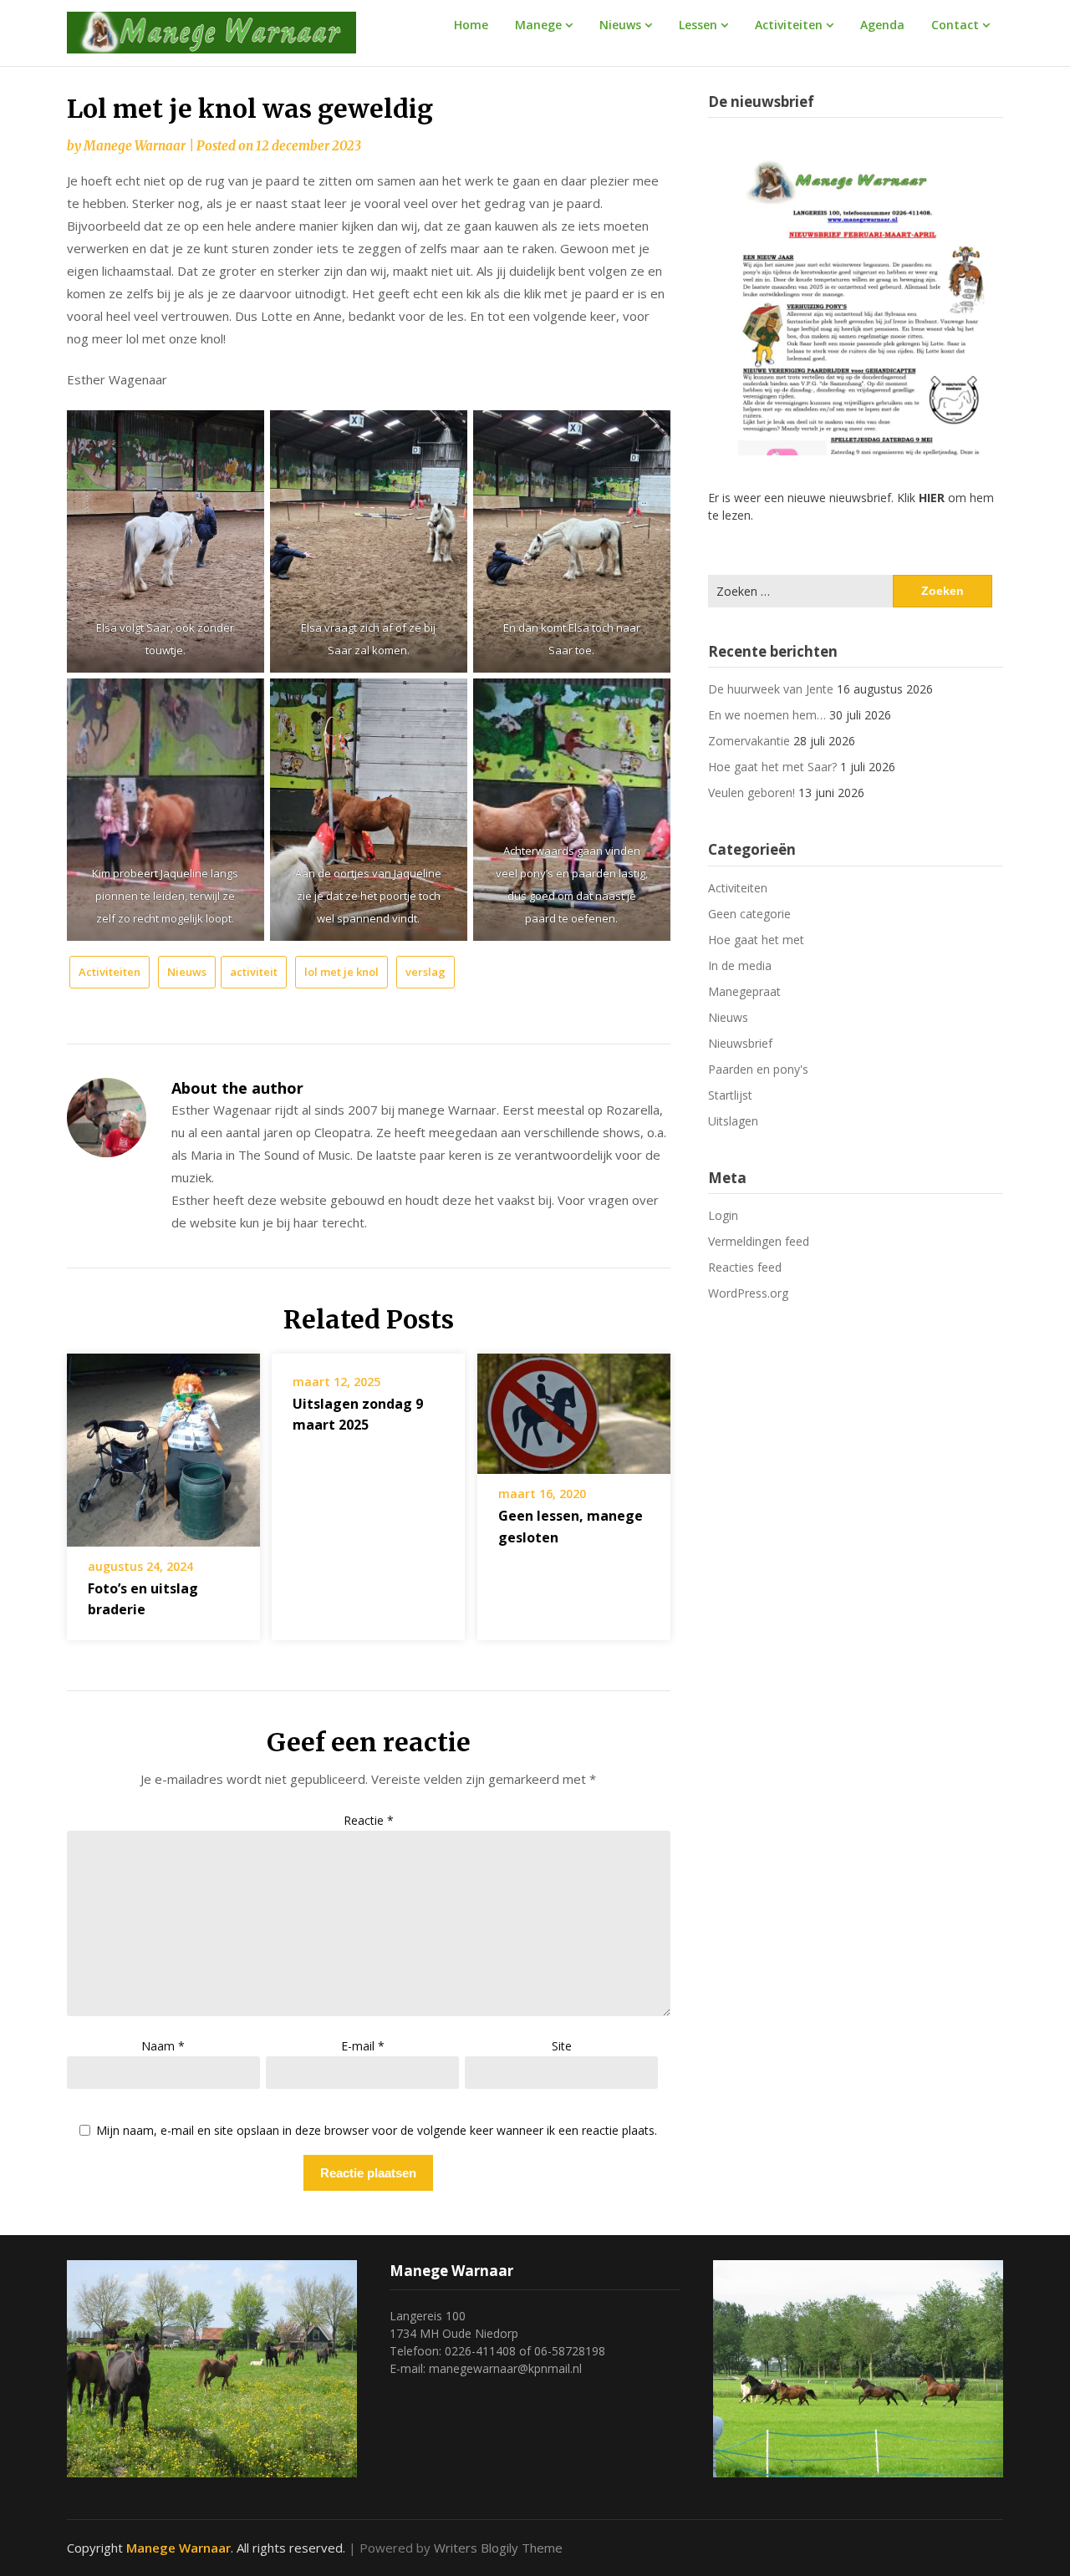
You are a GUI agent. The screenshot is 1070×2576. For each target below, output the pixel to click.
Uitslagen (733, 1121)
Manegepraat (744, 991)
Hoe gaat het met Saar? (772, 767)
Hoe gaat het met (756, 940)
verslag (425, 972)
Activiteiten (789, 25)
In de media (740, 965)
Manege (538, 25)
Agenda (882, 25)
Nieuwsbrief (740, 1043)
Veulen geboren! (752, 793)
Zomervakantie (749, 741)
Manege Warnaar (135, 146)
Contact (955, 25)
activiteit (254, 972)
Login (723, 1215)
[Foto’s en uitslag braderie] (163, 1445)
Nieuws (620, 25)
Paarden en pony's (758, 1069)
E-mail (363, 2046)
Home (471, 25)
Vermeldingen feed (759, 1241)
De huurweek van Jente (771, 689)
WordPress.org (748, 1293)
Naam (163, 2046)
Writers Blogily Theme (498, 2548)
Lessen (698, 25)
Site (562, 2046)
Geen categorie (749, 914)
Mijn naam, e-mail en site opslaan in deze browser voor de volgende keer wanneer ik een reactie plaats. (377, 2131)
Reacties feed (745, 1267)
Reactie (369, 1820)
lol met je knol (341, 972)
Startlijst (730, 1095)
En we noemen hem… (767, 715)
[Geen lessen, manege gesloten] (574, 1408)
